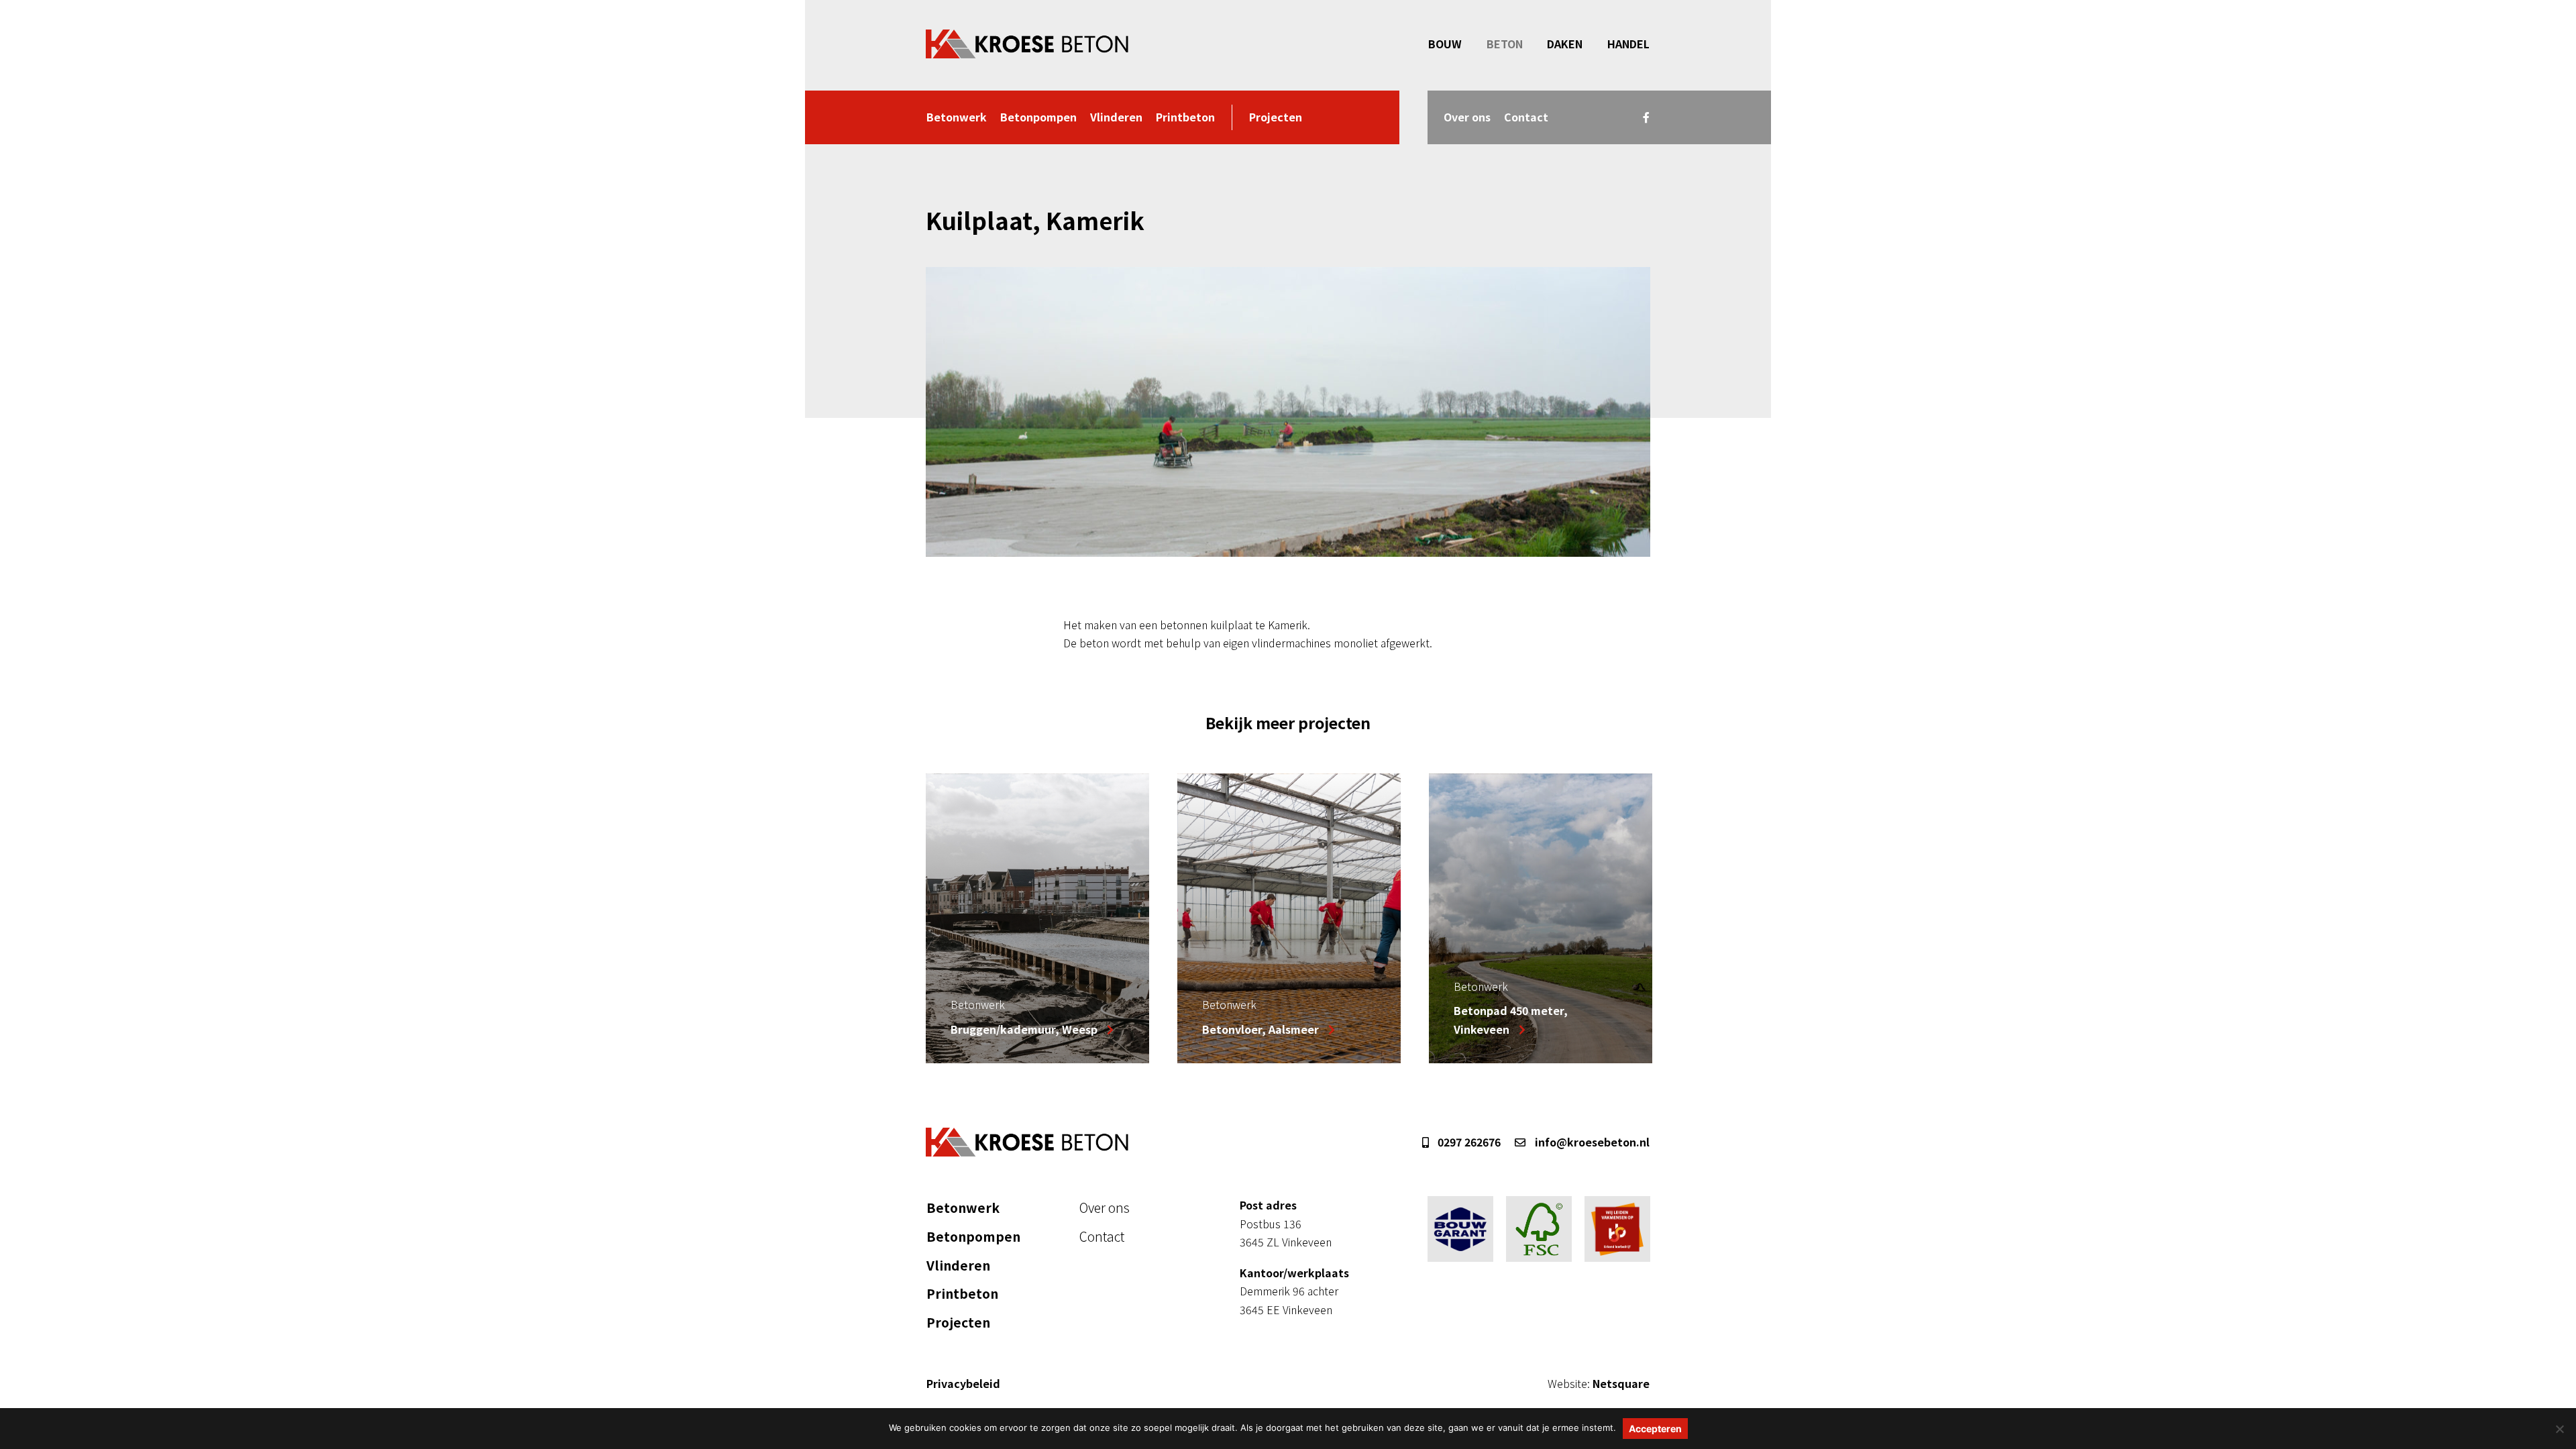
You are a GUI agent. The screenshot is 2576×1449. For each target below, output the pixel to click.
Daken (1565, 44)
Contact (1526, 117)
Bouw (1445, 44)
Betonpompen (1038, 117)
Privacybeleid (963, 1383)
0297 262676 (1468, 1142)
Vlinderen (1116, 117)
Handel (1628, 44)
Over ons (1467, 117)
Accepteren (1655, 1429)
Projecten (1276, 117)
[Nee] (2559, 1429)
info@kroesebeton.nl (1591, 1142)
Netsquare (1599, 1383)
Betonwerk (957, 117)
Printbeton (1185, 117)
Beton (1505, 44)
